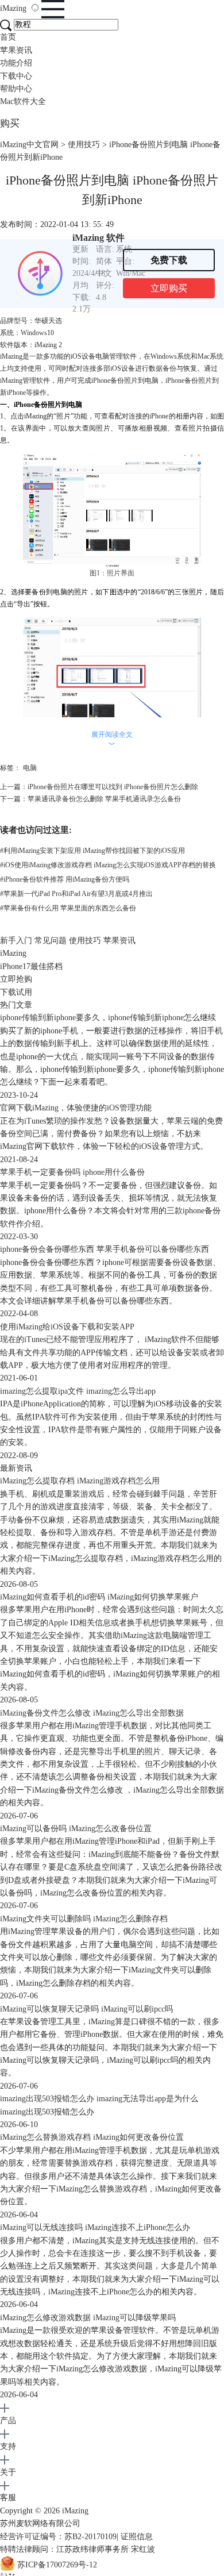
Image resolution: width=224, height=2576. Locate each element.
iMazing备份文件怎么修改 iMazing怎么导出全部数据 (92, 1713)
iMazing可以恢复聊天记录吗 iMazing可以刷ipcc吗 (86, 2009)
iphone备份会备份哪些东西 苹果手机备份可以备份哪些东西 (105, 1249)
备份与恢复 (180, 368)
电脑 (30, 768)
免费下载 (169, 260)
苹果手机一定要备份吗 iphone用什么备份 (72, 1172)
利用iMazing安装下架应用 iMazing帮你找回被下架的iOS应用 (92, 851)
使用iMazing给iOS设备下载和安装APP (67, 1327)
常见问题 (51, 941)
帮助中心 (16, 89)
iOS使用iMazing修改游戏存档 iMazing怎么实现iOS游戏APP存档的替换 (108, 865)
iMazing (14, 8)
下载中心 (16, 76)
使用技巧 (84, 145)
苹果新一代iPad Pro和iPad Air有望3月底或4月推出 (76, 894)
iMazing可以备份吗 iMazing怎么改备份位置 (76, 1829)
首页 (8, 37)
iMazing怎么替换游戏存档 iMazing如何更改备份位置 (92, 2137)
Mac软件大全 (23, 101)
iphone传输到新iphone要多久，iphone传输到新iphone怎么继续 (108, 1018)
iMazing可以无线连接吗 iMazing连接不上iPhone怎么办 (95, 2227)
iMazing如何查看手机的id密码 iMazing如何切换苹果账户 (99, 1597)
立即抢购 (16, 979)
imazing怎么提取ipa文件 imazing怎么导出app (78, 1391)
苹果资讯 (16, 50)
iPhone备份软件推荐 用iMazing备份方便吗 (65, 879)
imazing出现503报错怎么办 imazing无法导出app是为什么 (99, 2099)
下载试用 (16, 992)
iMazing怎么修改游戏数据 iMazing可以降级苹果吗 (88, 2318)
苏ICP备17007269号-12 (57, 2565)
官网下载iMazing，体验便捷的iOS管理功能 (76, 1108)
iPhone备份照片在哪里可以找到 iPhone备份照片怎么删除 (113, 787)
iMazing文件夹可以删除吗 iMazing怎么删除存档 (84, 1919)
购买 (10, 123)
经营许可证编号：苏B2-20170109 (58, 2537)
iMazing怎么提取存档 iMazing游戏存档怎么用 (80, 1481)
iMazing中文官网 (29, 145)
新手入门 (16, 941)
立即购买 (169, 288)
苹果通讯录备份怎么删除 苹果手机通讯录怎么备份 (104, 799)
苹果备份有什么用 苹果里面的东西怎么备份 (68, 908)
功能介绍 (16, 63)
